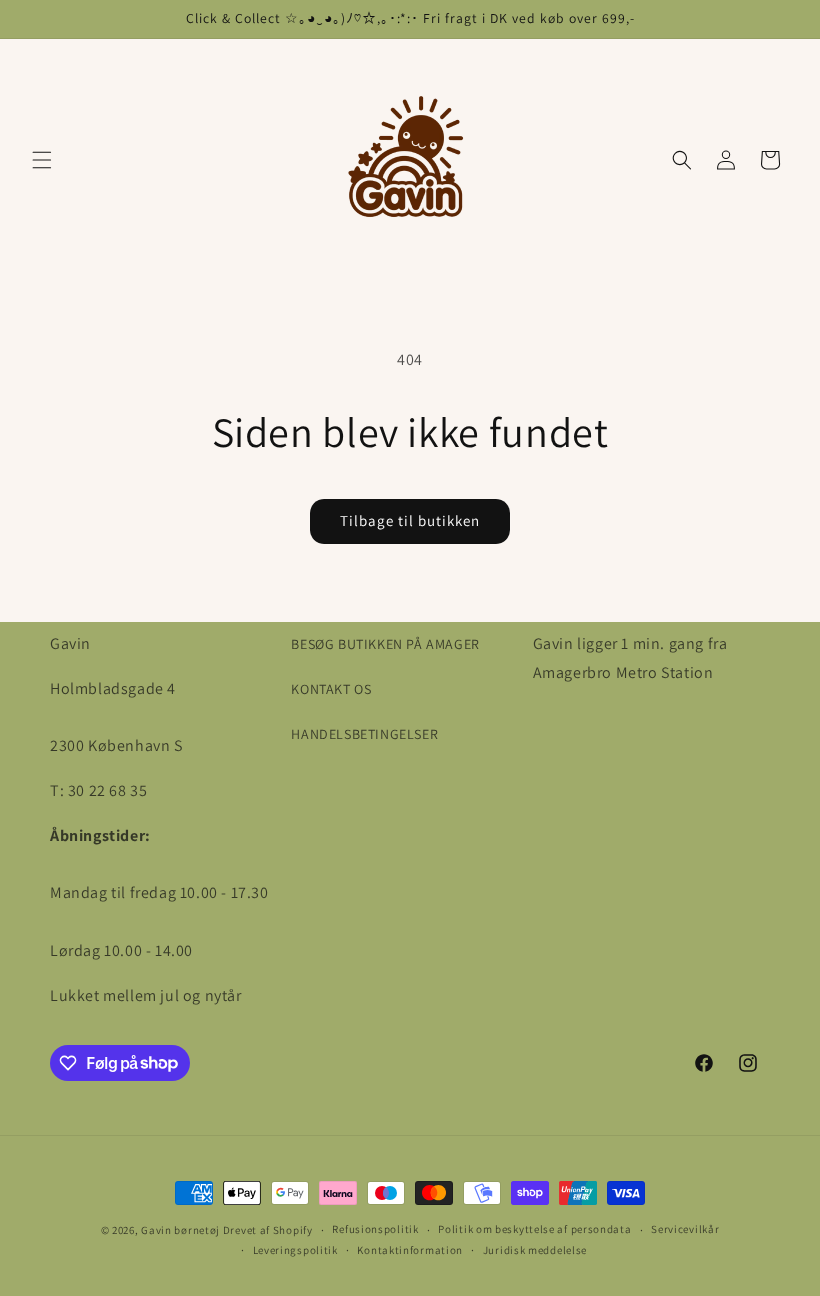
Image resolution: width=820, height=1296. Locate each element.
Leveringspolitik (295, 1250)
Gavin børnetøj (180, 1230)
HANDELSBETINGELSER (364, 734)
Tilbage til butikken (410, 520)
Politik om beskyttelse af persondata (534, 1229)
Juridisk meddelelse (535, 1250)
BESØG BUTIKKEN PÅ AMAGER (385, 644)
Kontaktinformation (410, 1250)
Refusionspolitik (375, 1229)
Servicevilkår (685, 1229)
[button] (42, 160)
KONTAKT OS (331, 689)
